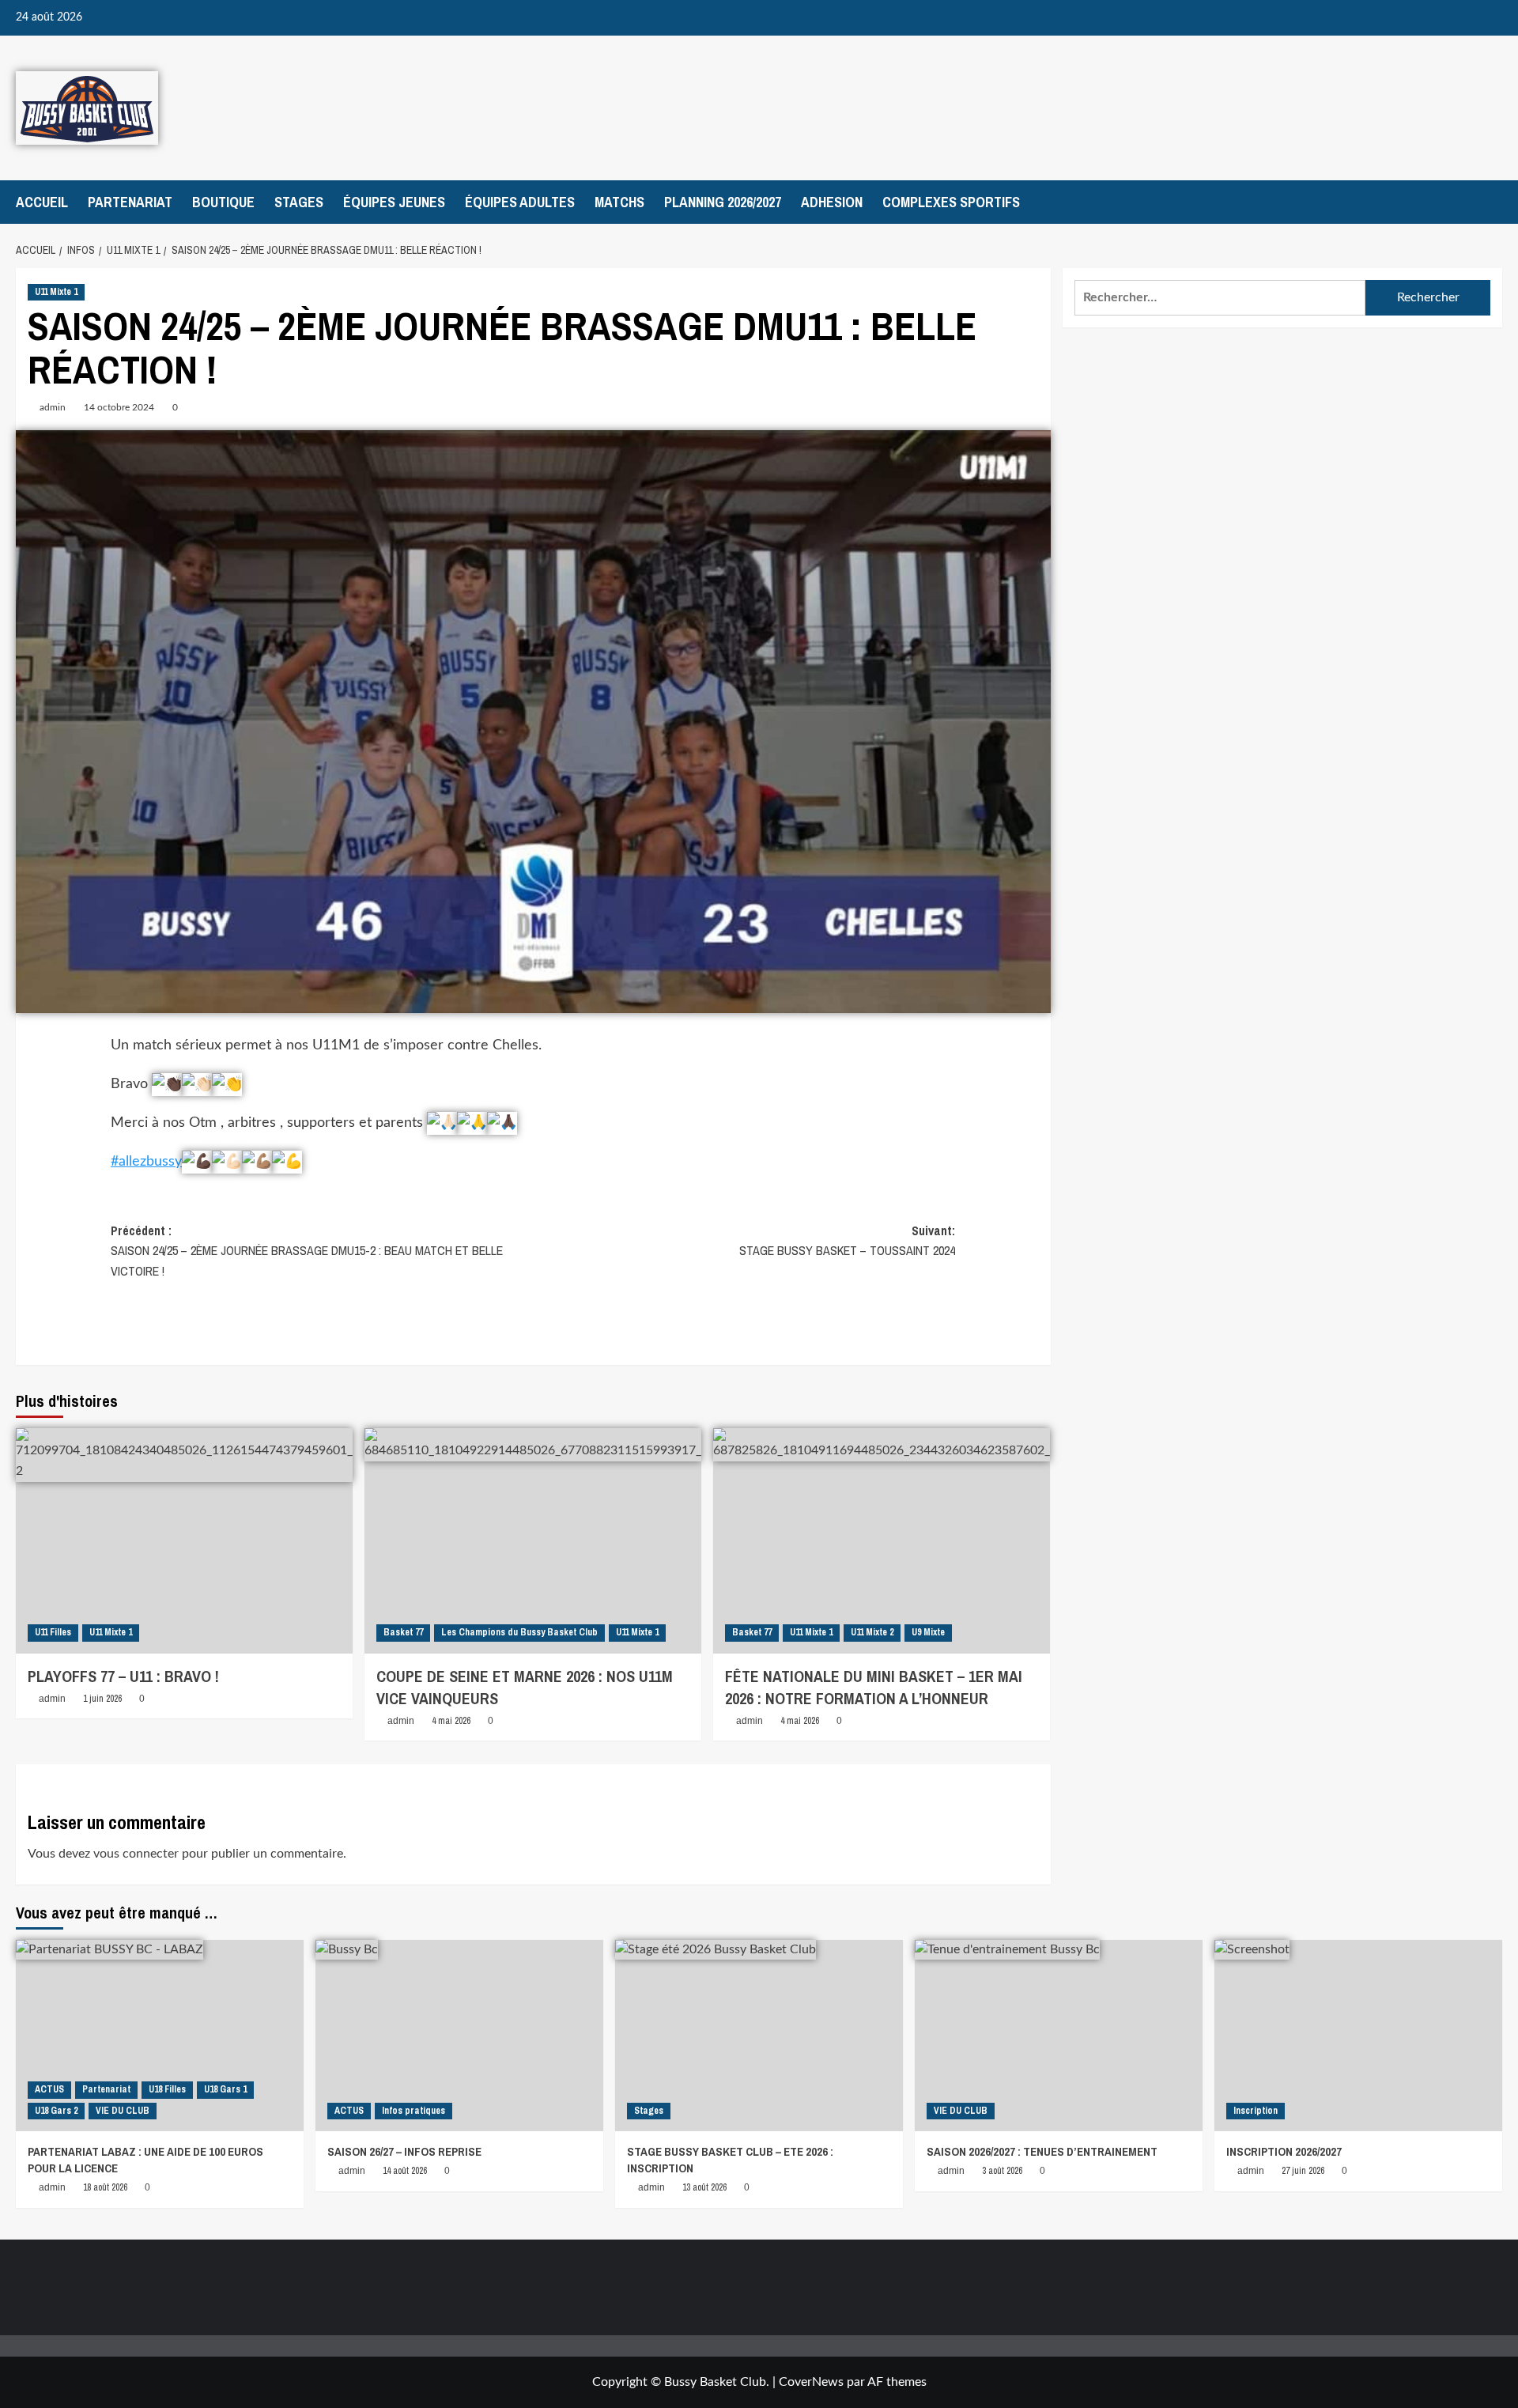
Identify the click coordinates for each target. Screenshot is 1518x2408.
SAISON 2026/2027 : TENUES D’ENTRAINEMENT (1042, 2151)
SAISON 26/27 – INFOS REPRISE (404, 2151)
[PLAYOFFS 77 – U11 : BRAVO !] (184, 1540)
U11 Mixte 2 (872, 1632)
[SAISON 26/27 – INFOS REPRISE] (459, 2036)
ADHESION (832, 202)
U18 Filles (167, 2089)
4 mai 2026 (451, 1721)
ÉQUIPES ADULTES (520, 202)
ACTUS (49, 2089)
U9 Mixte (928, 1632)
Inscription (1256, 2111)
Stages (649, 2111)
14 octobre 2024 (119, 407)
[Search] (1492, 202)
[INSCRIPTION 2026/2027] (1358, 2036)
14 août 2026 (405, 2171)
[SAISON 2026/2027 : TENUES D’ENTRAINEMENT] (1059, 2036)
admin (53, 407)
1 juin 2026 (102, 1699)
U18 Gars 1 (225, 2089)
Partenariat (106, 2089)
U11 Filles (53, 1632)
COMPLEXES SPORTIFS (951, 202)
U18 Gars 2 (56, 2111)
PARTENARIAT (130, 202)
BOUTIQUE (223, 202)
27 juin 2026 (1303, 2171)
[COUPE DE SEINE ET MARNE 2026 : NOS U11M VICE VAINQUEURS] (533, 1540)
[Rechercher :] (1220, 298)
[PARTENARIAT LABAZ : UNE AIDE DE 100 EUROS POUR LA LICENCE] (160, 2036)
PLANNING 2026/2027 (723, 202)
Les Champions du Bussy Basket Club (519, 1632)
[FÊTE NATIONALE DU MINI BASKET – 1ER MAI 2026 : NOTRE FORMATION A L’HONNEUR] (882, 1540)
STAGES (299, 202)
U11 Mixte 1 (56, 292)
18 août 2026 (105, 2187)
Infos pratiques (413, 2111)
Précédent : (307, 1251)
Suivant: (847, 1241)
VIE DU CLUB (123, 2111)
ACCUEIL (42, 202)
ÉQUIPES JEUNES (394, 202)
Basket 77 (403, 1632)
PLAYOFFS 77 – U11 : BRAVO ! (123, 1676)
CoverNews (811, 2382)
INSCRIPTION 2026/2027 (1284, 2151)
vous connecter (136, 1854)
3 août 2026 (1002, 2171)
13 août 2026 (704, 2187)
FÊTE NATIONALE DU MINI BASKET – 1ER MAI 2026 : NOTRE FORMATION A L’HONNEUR (874, 1687)
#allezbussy (146, 1162)
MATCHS (619, 202)
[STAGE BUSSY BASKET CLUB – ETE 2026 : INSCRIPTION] (759, 2036)
